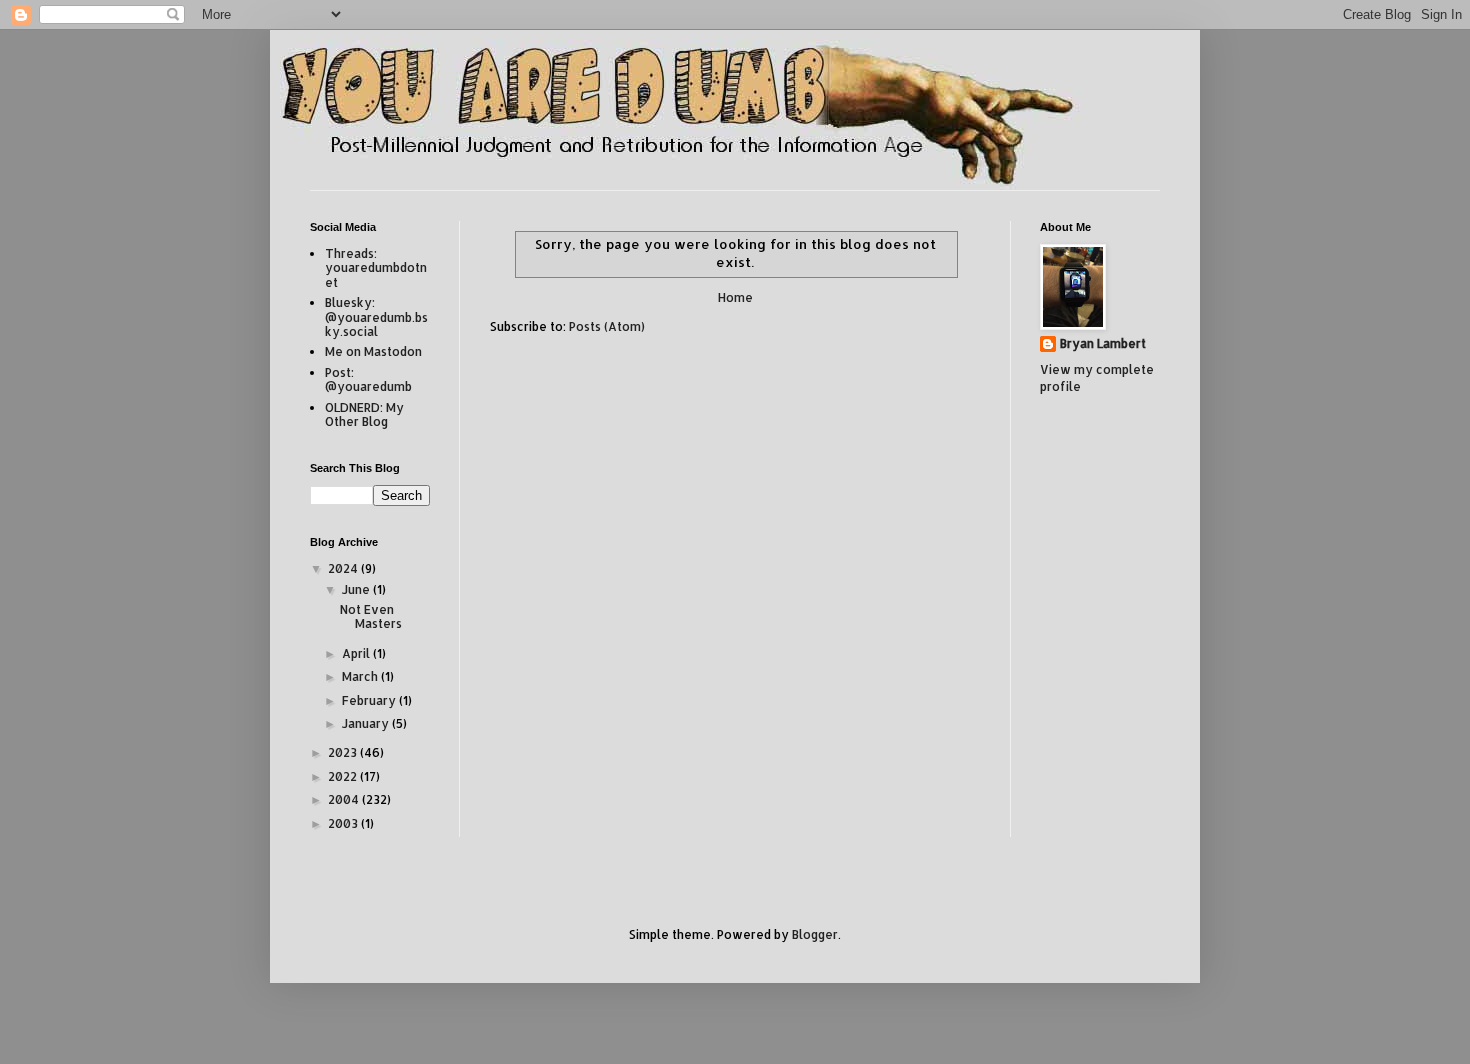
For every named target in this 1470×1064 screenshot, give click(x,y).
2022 (344, 776)
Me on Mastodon (373, 351)
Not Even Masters (371, 616)
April (357, 653)
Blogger (815, 934)
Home (735, 297)
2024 (344, 568)
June (357, 589)
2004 (345, 799)
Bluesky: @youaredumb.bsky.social (376, 317)
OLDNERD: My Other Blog (364, 414)
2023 (344, 752)
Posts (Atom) (607, 326)
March (361, 676)
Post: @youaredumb (368, 379)
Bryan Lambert (1103, 343)
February (370, 700)
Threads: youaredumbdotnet (376, 268)
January (367, 723)
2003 (344, 823)
